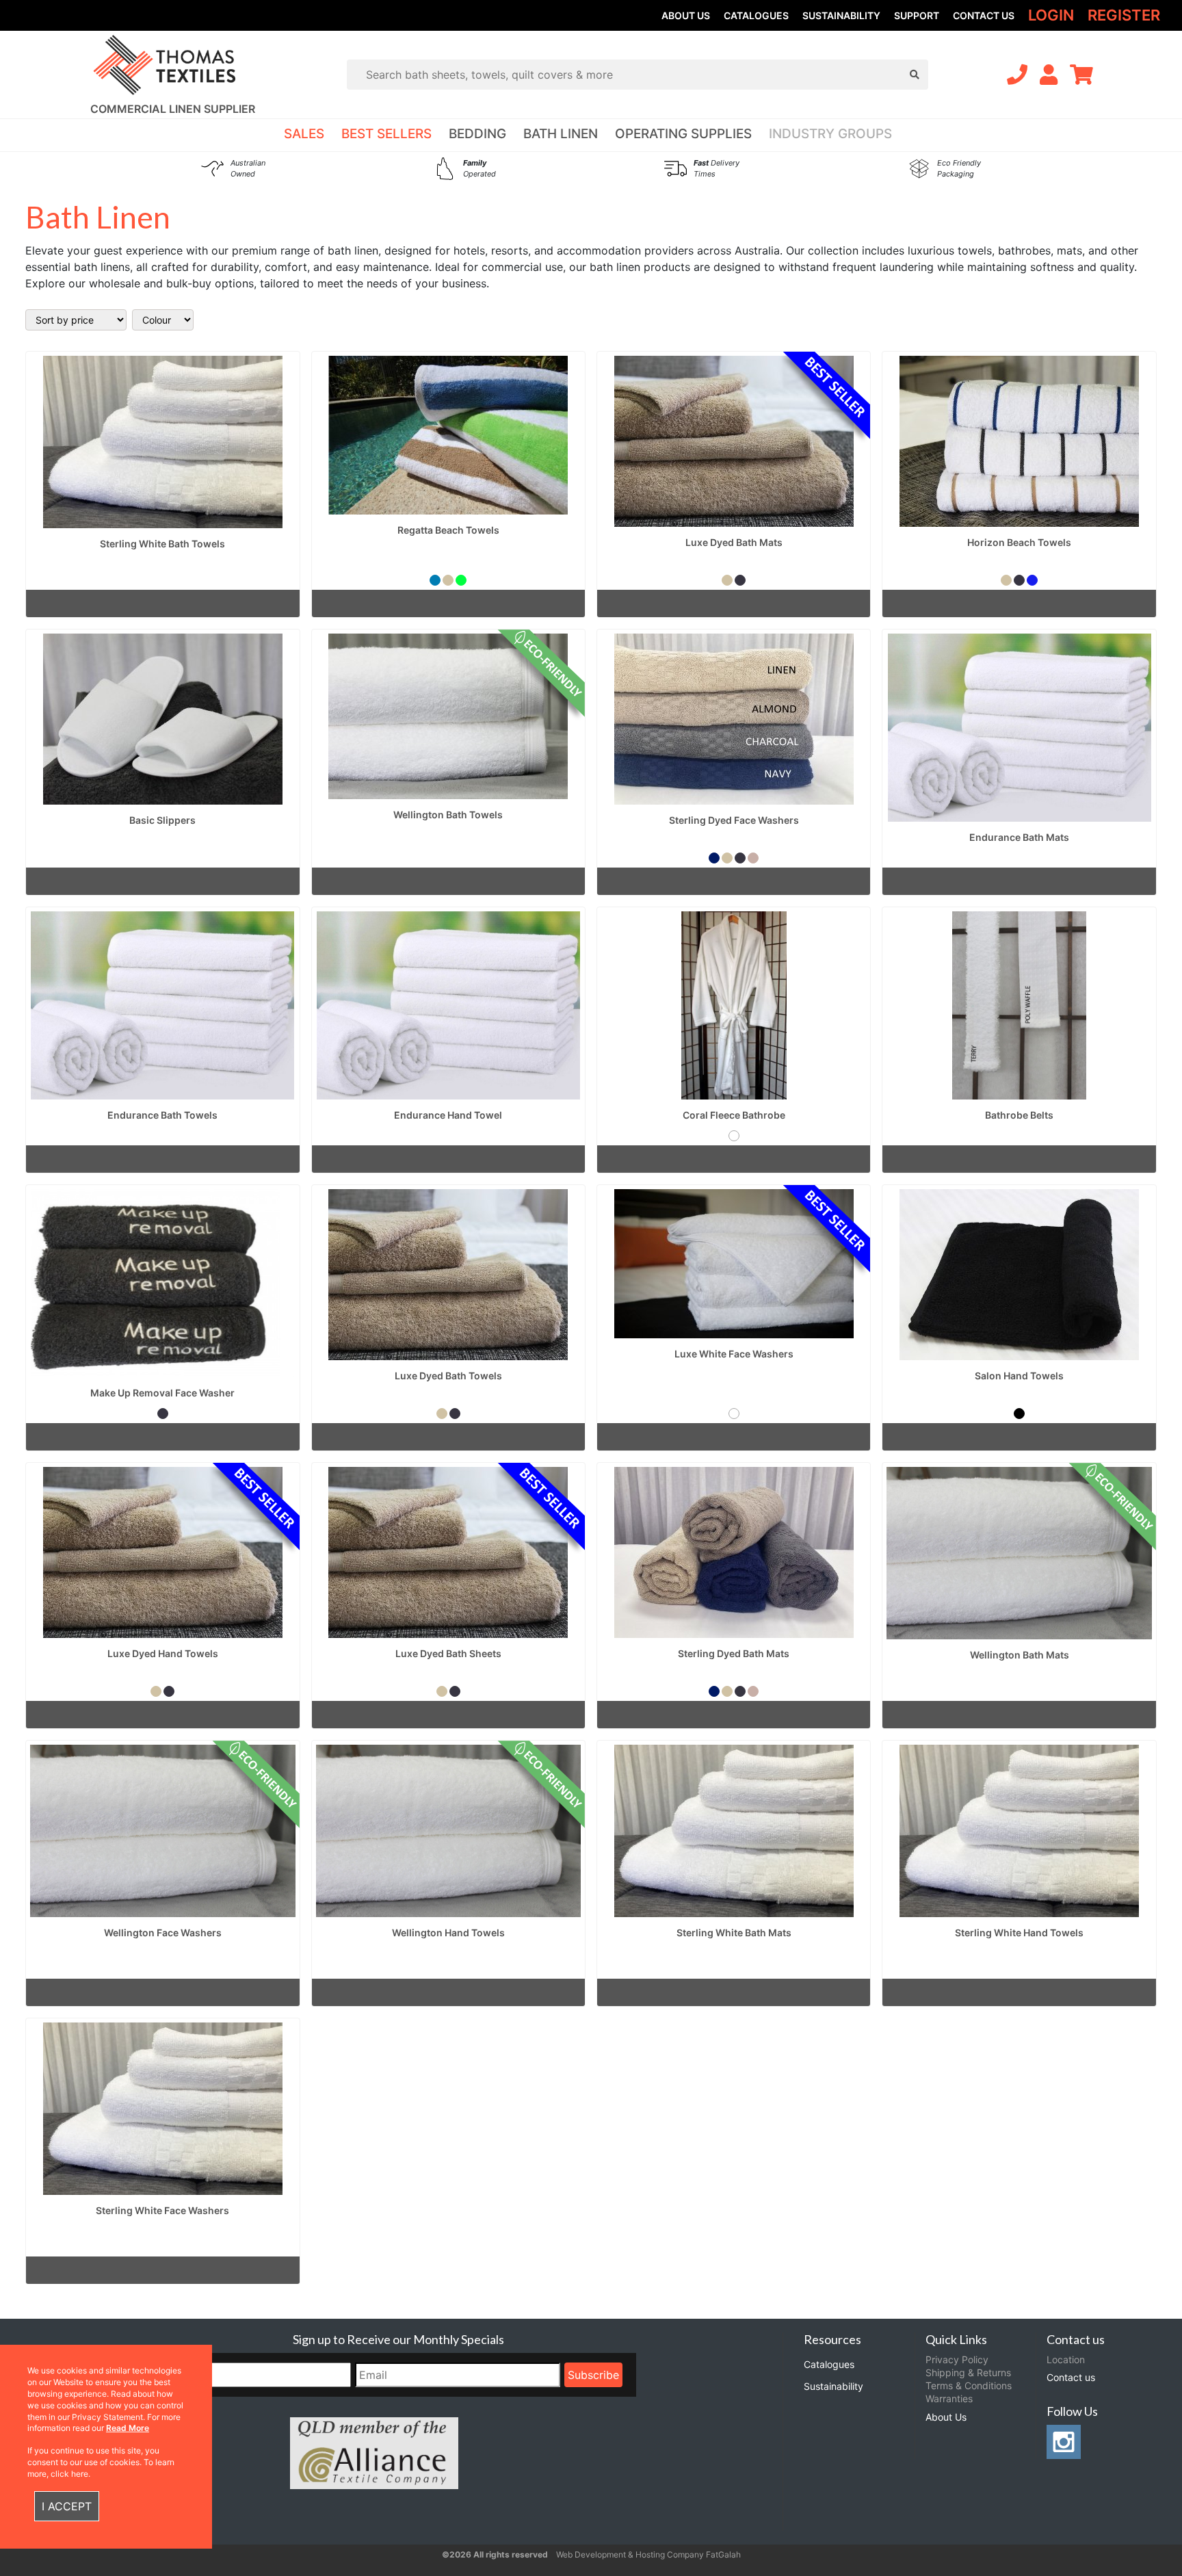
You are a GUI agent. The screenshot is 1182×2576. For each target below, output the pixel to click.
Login (1051, 15)
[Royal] (1032, 580)
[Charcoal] (740, 580)
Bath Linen (561, 134)
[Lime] (461, 580)
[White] (734, 1136)
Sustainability (841, 15)
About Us (686, 15)
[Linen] (448, 580)
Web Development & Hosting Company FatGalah (648, 2554)
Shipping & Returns (968, 2372)
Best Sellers (386, 134)
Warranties (949, 2398)
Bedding (477, 134)
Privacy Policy (957, 2359)
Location (1066, 2359)
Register (1124, 15)
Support (917, 15)
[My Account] (1049, 75)
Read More (128, 2428)
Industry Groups (830, 134)
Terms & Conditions (969, 2385)
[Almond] (753, 858)
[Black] (1019, 1414)
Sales (304, 134)
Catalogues (756, 15)
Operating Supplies (683, 134)
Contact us (984, 15)
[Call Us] (1017, 75)
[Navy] (714, 858)
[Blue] (435, 580)
